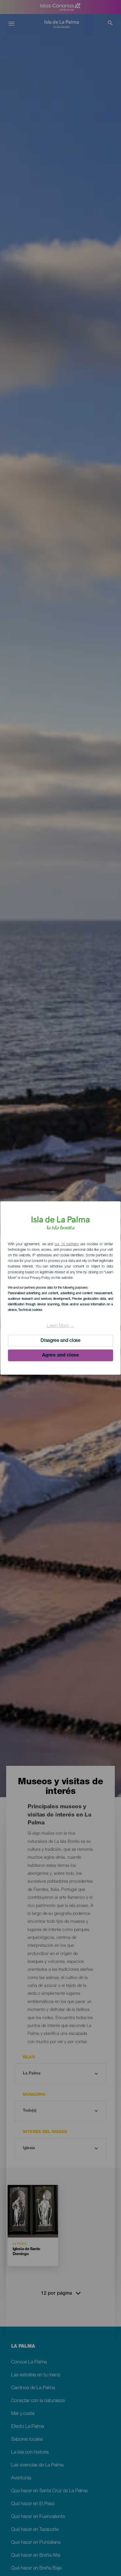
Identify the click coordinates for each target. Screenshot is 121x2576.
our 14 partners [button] (67, 1244)
